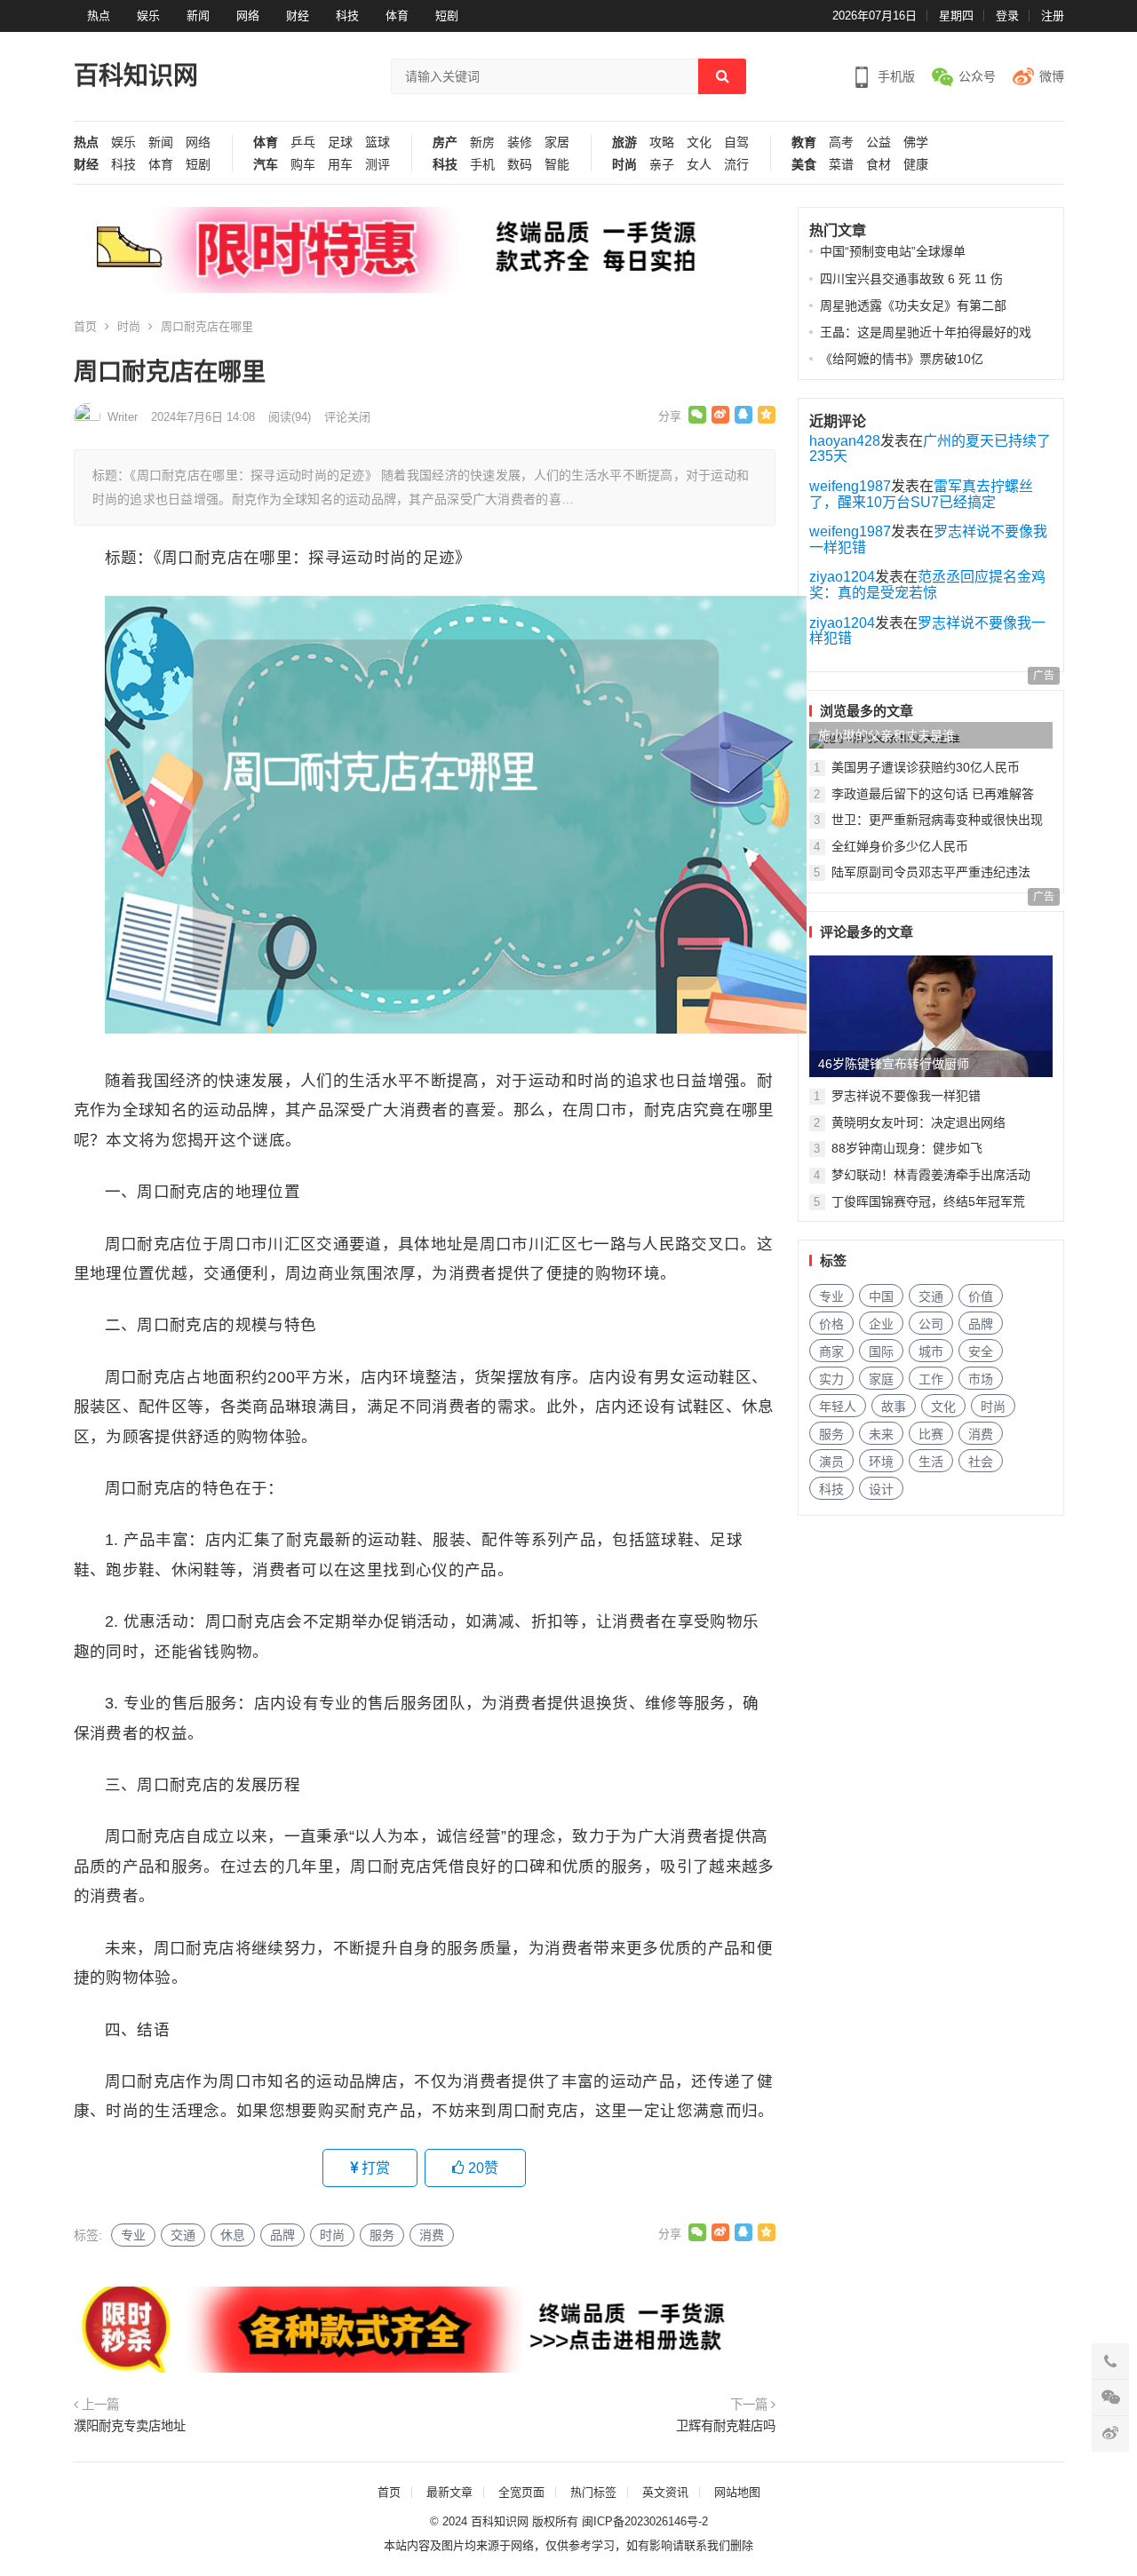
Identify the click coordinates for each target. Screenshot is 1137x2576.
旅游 (624, 143)
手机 (482, 165)
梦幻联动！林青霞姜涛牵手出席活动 (931, 1175)
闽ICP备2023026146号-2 (645, 2521)
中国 (881, 1296)
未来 (881, 1434)
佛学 (916, 143)
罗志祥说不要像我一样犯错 (906, 1096)
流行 (736, 165)
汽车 (266, 165)
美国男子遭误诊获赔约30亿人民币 (926, 767)
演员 (831, 1462)
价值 (981, 1296)
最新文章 (449, 2492)
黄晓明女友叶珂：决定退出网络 (918, 1122)
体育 (397, 16)
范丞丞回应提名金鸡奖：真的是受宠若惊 (927, 585)
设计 (881, 1489)
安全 (981, 1351)
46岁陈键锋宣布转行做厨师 (894, 1064)
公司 (931, 1324)
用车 (340, 165)
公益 (879, 143)
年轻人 (838, 1407)
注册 (1053, 16)
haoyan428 (845, 441)
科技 (347, 16)
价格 (831, 1324)
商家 (831, 1351)
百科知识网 (136, 76)
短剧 (447, 16)
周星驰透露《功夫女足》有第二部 (913, 305)
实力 (831, 1379)
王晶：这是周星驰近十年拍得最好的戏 (926, 332)
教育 (804, 143)
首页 (85, 326)
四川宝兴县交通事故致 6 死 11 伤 (911, 279)
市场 (981, 1379)
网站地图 (737, 2492)
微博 (1052, 76)
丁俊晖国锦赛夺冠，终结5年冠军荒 (928, 1201)
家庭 (881, 1379)
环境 (881, 1462)
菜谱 (841, 165)
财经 (298, 16)
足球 (340, 143)
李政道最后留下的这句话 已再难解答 (933, 794)
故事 (894, 1407)
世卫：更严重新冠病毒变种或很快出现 (937, 820)
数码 (520, 165)
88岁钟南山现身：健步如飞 (907, 1148)
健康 (916, 165)
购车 (303, 165)
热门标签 (593, 2492)
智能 (557, 165)
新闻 (198, 16)
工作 (931, 1379)
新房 (482, 143)
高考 (841, 143)
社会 (981, 1462)
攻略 (662, 143)
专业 (133, 2235)
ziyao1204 (842, 577)
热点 (99, 16)
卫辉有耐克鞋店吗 (726, 2426)
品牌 (282, 2235)
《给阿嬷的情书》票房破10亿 (902, 359)
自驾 (736, 143)
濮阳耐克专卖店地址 (130, 2426)
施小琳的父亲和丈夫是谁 (887, 735)
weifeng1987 (850, 486)
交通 (183, 2235)
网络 (248, 16)
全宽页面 (521, 2492)
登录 (1007, 16)
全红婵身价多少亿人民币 (900, 846)
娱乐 (148, 16)
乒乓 (303, 143)
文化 (699, 143)
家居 (557, 143)
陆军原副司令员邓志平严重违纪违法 (931, 872)
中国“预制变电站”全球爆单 (893, 251)
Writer (123, 417)
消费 (432, 2235)
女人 (699, 165)
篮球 (378, 143)
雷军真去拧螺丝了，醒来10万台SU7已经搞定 (921, 494)
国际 (881, 1351)
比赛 (931, 1434)
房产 (445, 143)
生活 (931, 1462)
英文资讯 (665, 2492)
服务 (382, 2235)
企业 (881, 1324)
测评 (378, 165)
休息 (233, 2235)
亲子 (662, 165)
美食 (804, 165)
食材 (879, 165)
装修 (520, 143)
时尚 (624, 165)
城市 (931, 1351)
